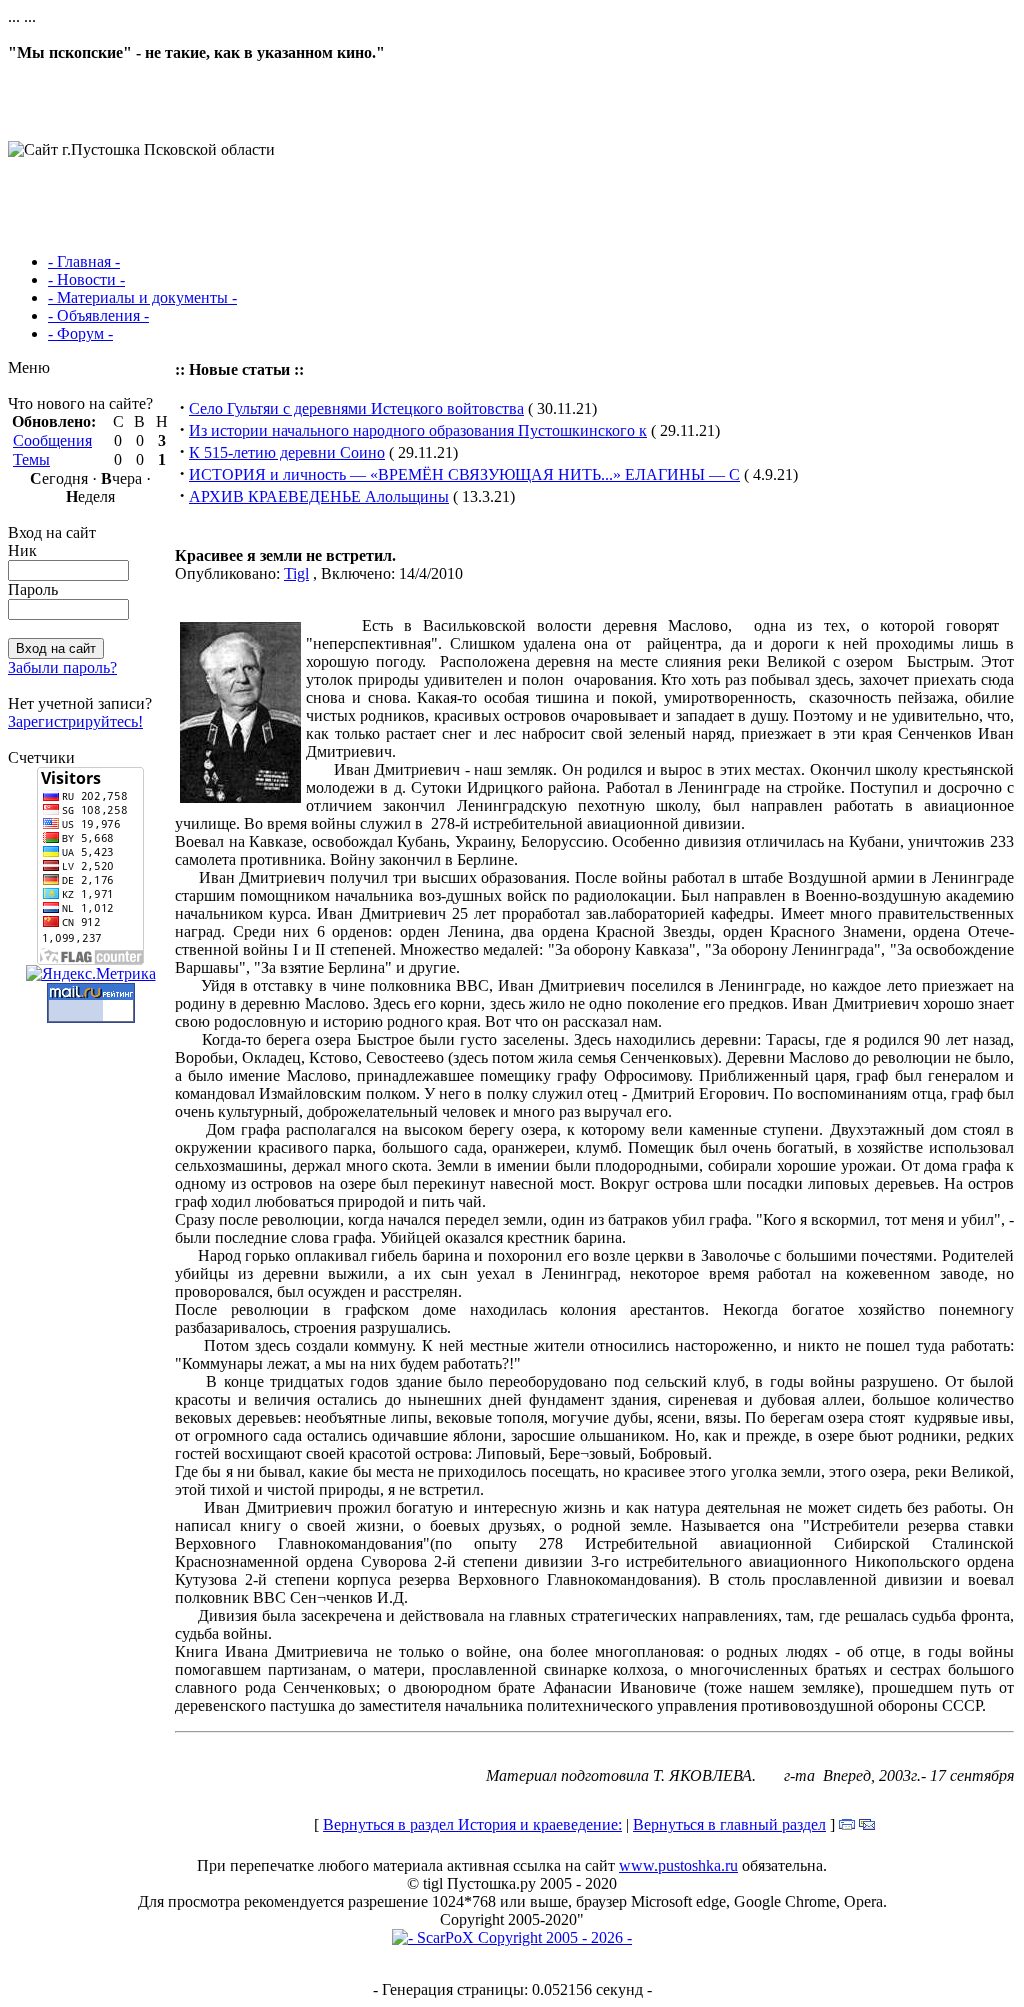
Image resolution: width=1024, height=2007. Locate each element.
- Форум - (80, 333)
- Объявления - (98, 315)
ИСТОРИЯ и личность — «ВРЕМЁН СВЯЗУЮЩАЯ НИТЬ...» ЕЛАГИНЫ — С (464, 474)
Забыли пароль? (62, 667)
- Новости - (86, 279)
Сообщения (52, 440)
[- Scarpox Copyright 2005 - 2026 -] (512, 1937)
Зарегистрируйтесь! (75, 721)
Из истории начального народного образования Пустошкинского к (418, 430)
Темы (31, 459)
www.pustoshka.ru (678, 1865)
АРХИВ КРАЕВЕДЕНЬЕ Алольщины (319, 496)
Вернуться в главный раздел (729, 1824)
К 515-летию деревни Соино (287, 452)
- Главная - (84, 261)
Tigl (296, 573)
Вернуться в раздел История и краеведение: (472, 1824)
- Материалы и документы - (142, 297)
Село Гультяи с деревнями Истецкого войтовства (356, 408)
